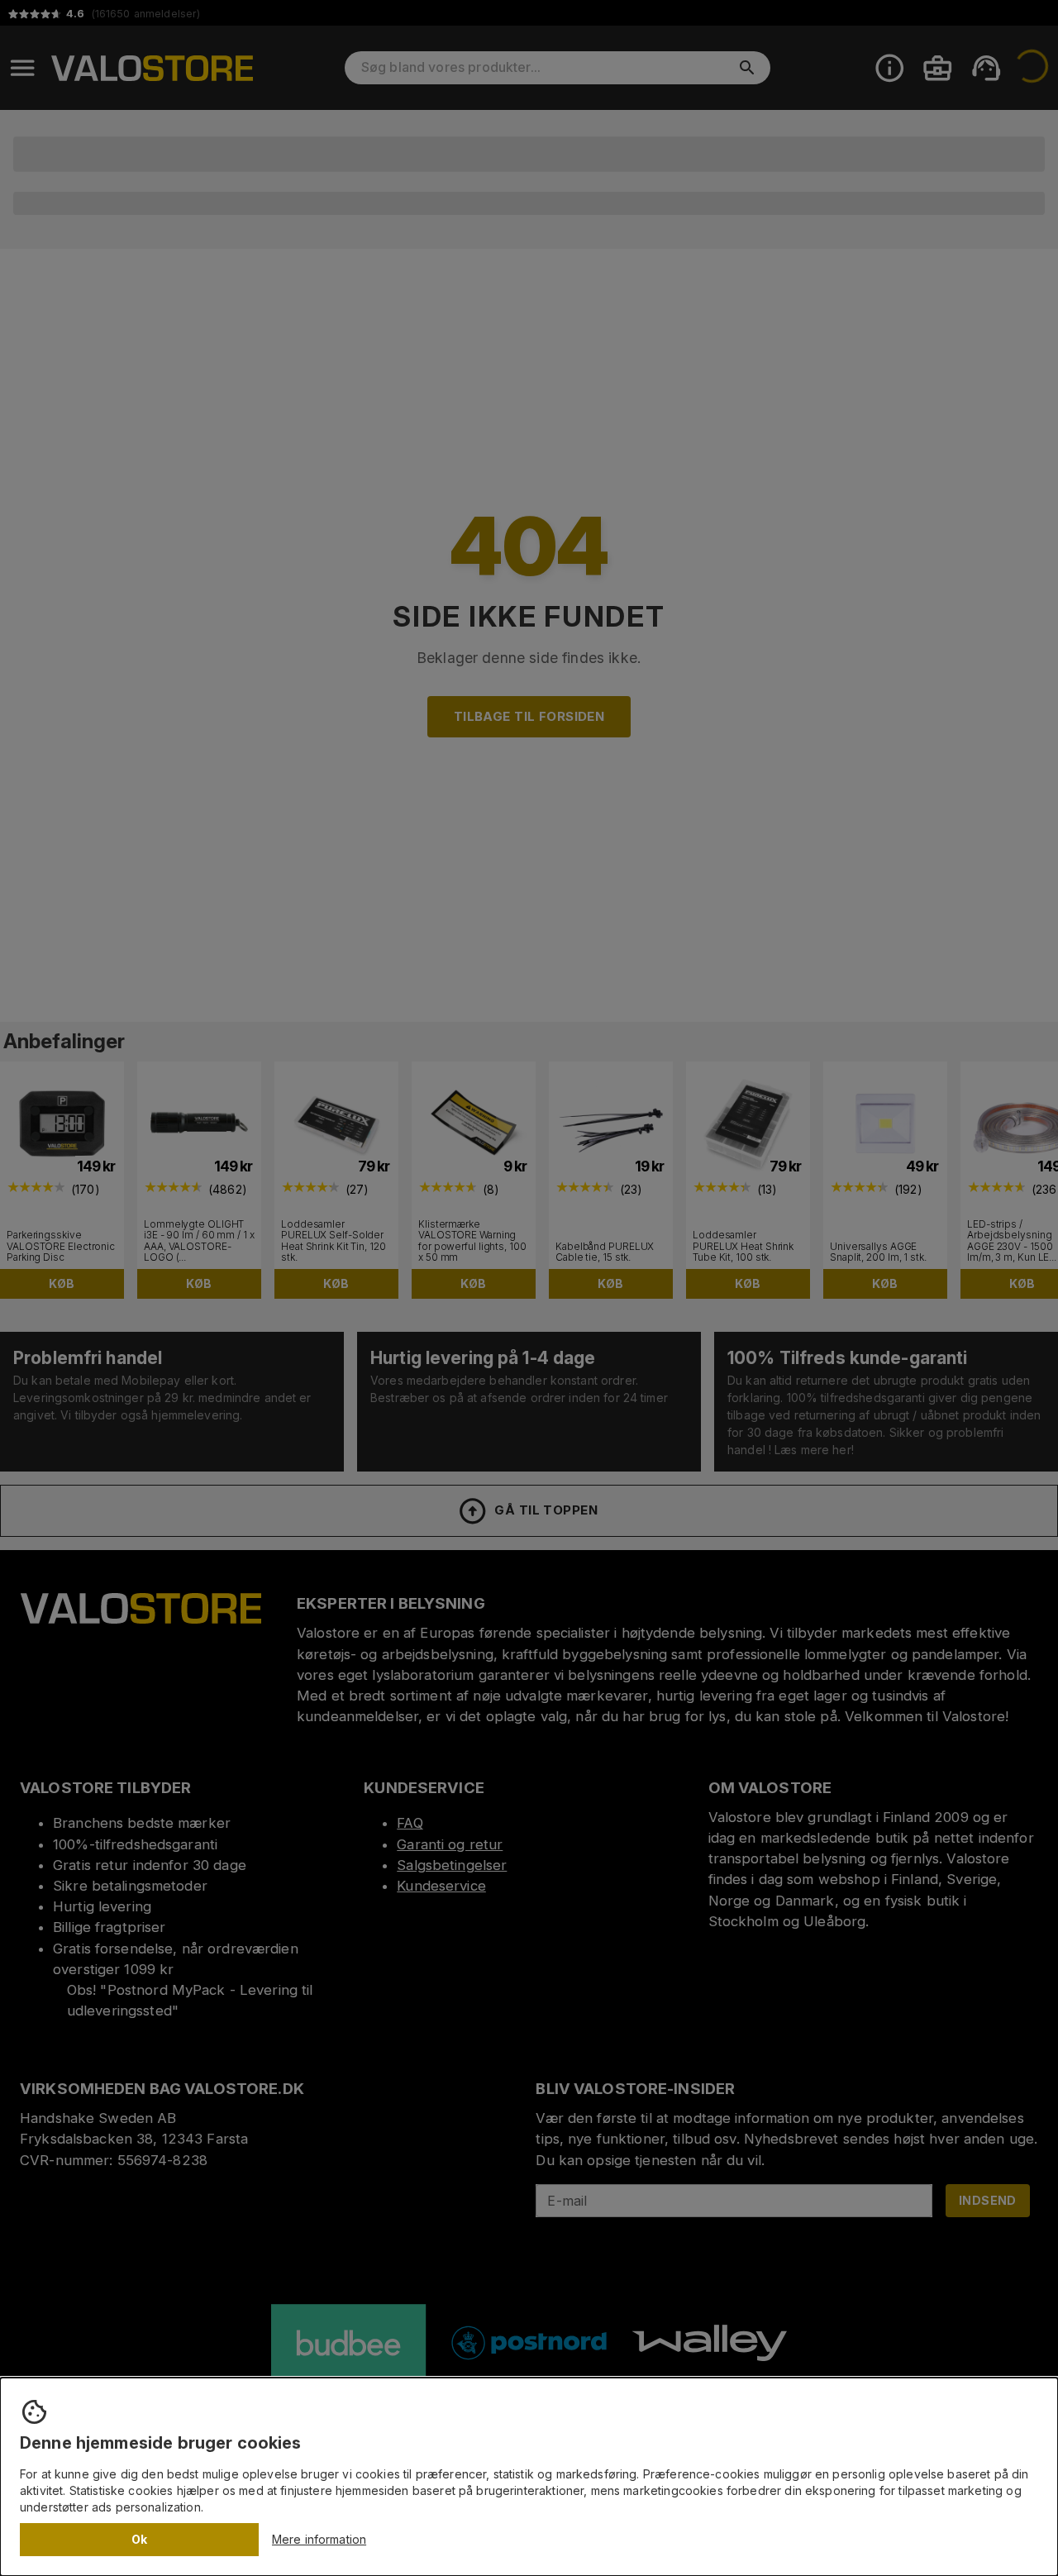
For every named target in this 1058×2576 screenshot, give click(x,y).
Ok (140, 2539)
